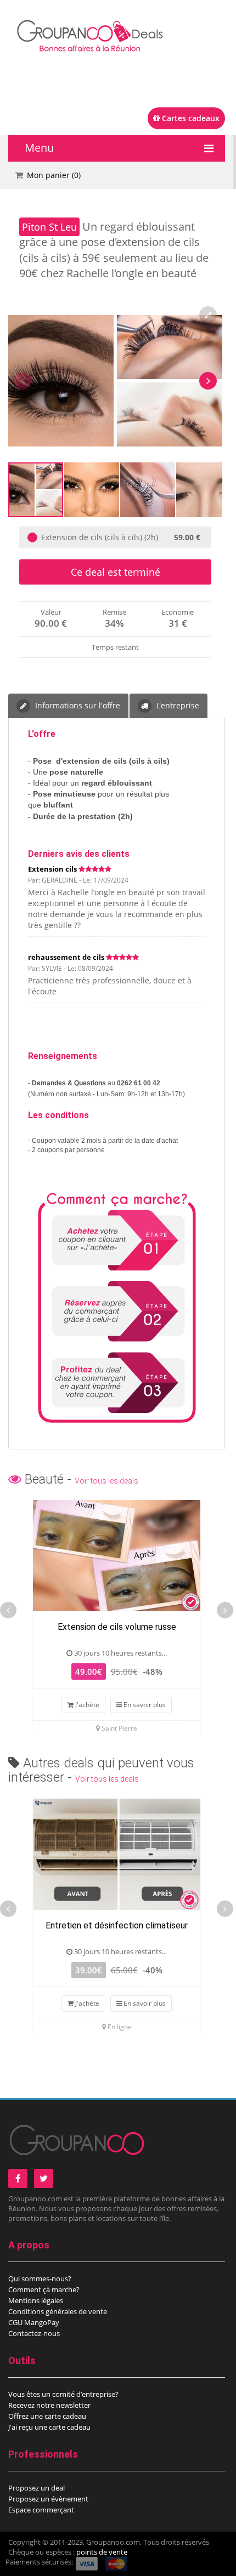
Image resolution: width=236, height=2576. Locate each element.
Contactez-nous (34, 2333)
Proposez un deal (36, 2488)
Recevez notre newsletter (49, 2405)
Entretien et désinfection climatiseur (117, 1925)
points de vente (102, 2552)
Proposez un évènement (48, 2499)
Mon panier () (54, 175)
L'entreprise (177, 705)
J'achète (86, 1705)
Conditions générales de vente (58, 2311)
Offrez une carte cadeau (47, 2416)
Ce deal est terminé (116, 572)
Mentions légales (36, 2300)
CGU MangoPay (34, 2322)
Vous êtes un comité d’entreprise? (63, 2394)
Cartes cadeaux (190, 118)
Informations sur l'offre (77, 705)
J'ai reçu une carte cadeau (49, 2427)
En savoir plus (144, 1705)
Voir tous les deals (106, 1481)
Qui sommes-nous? (40, 2279)
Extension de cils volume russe (117, 1627)
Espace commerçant (41, 2510)
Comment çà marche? (44, 2289)
